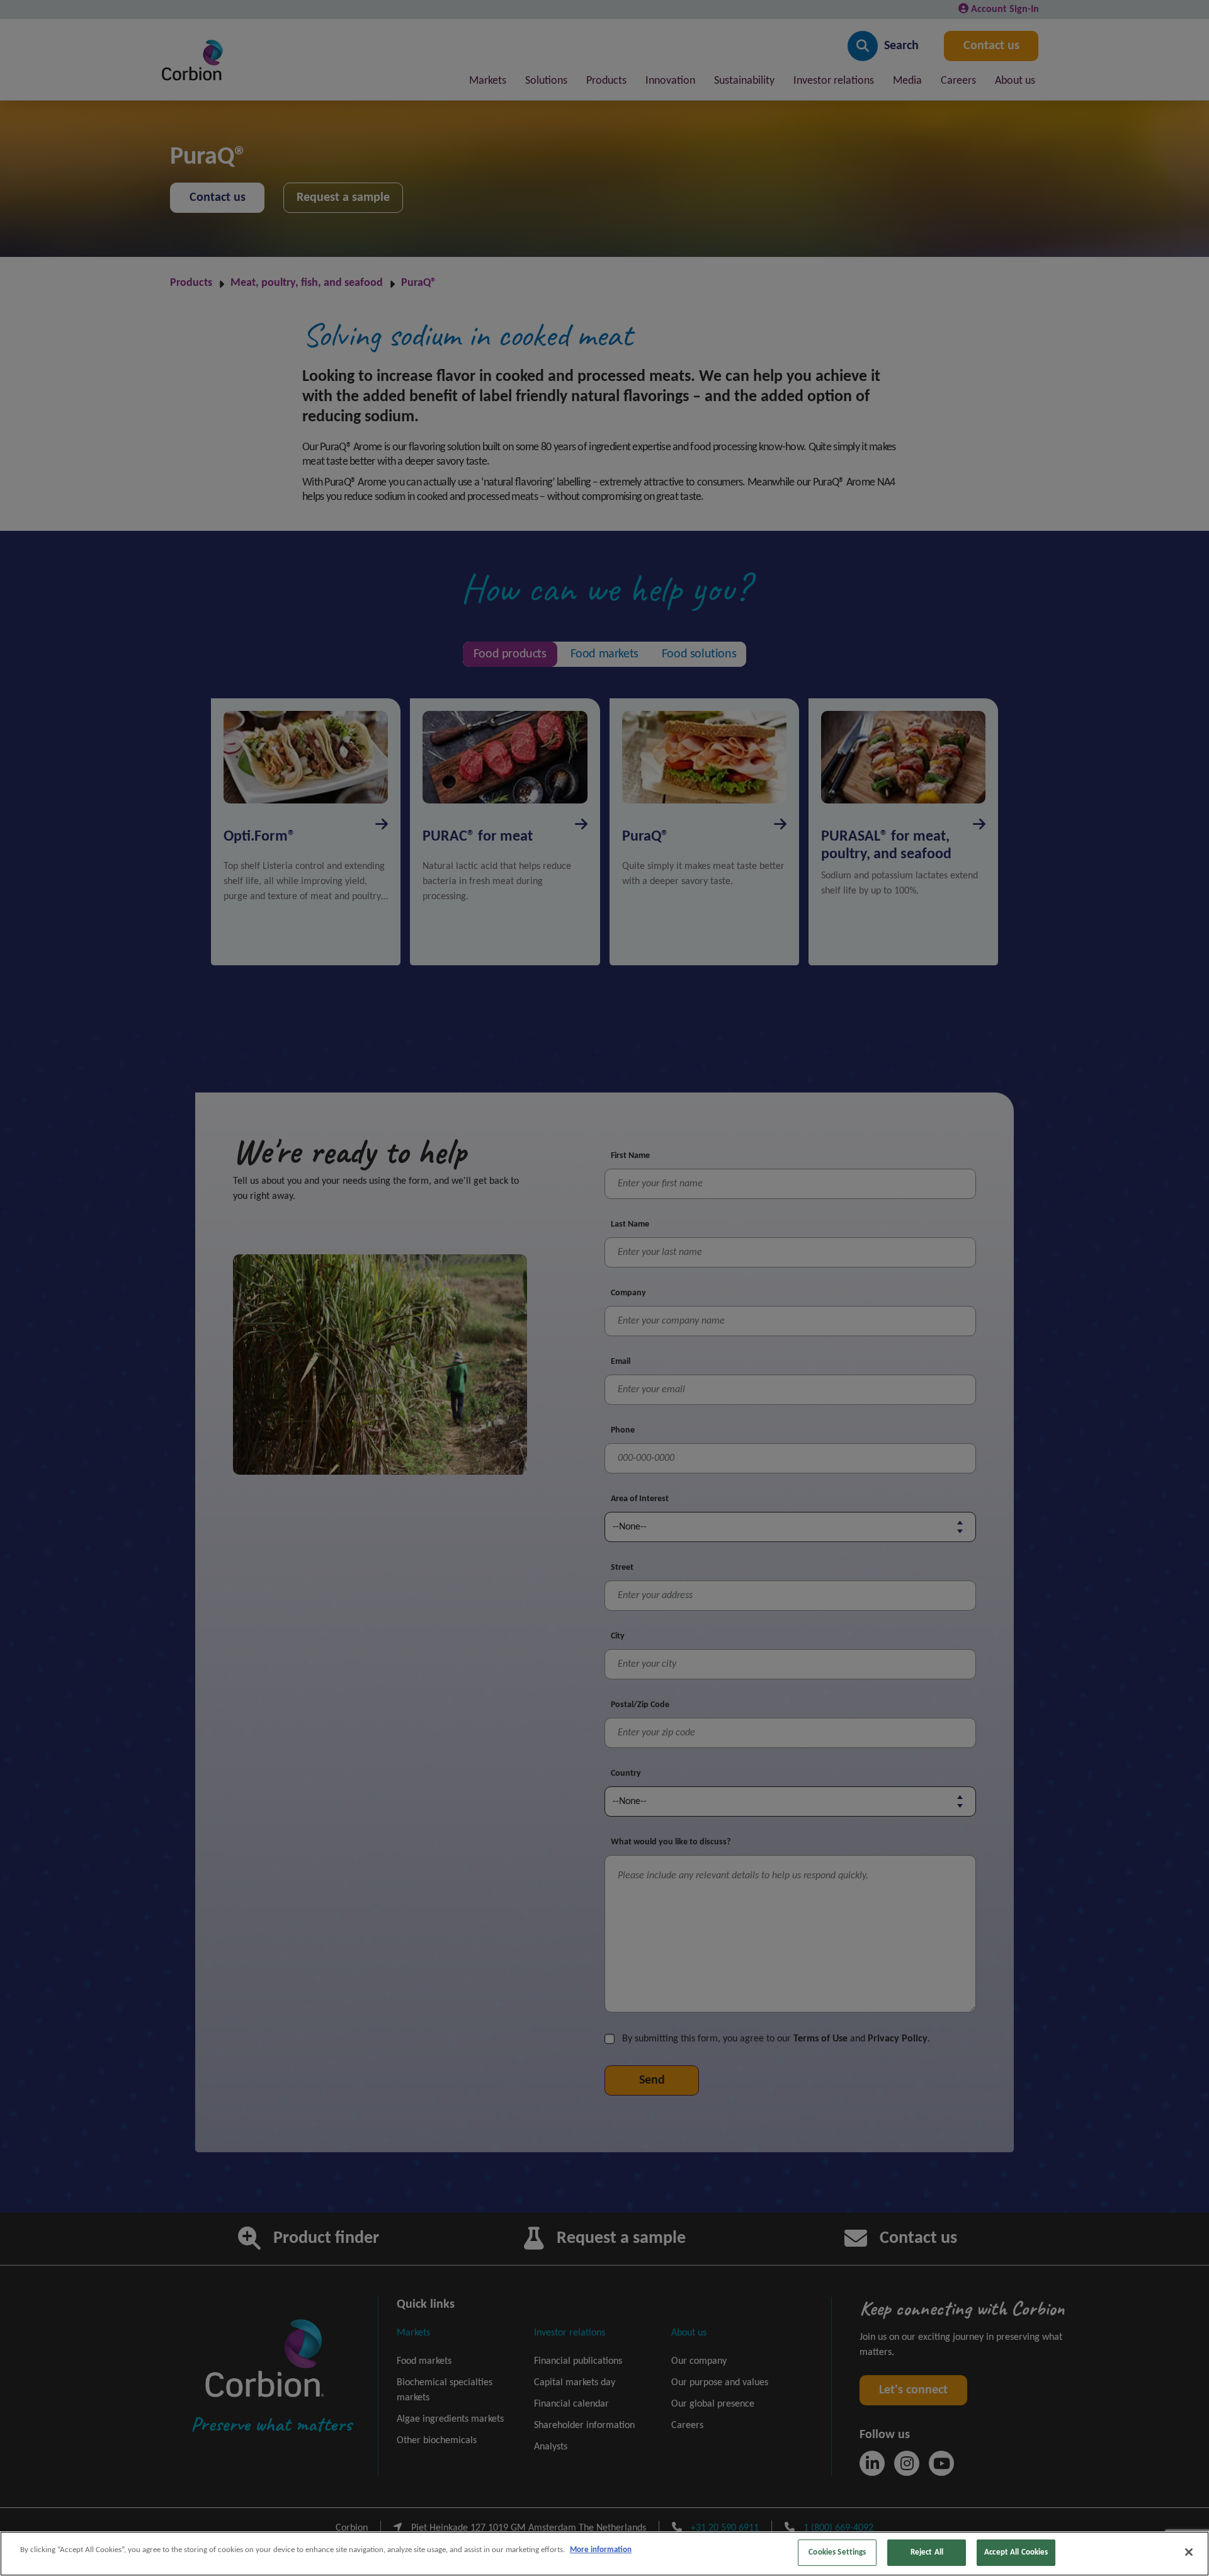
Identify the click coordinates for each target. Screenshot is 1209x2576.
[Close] (1189, 2552)
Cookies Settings (837, 2552)
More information (601, 2550)
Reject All (927, 2552)
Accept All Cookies (1016, 2552)
